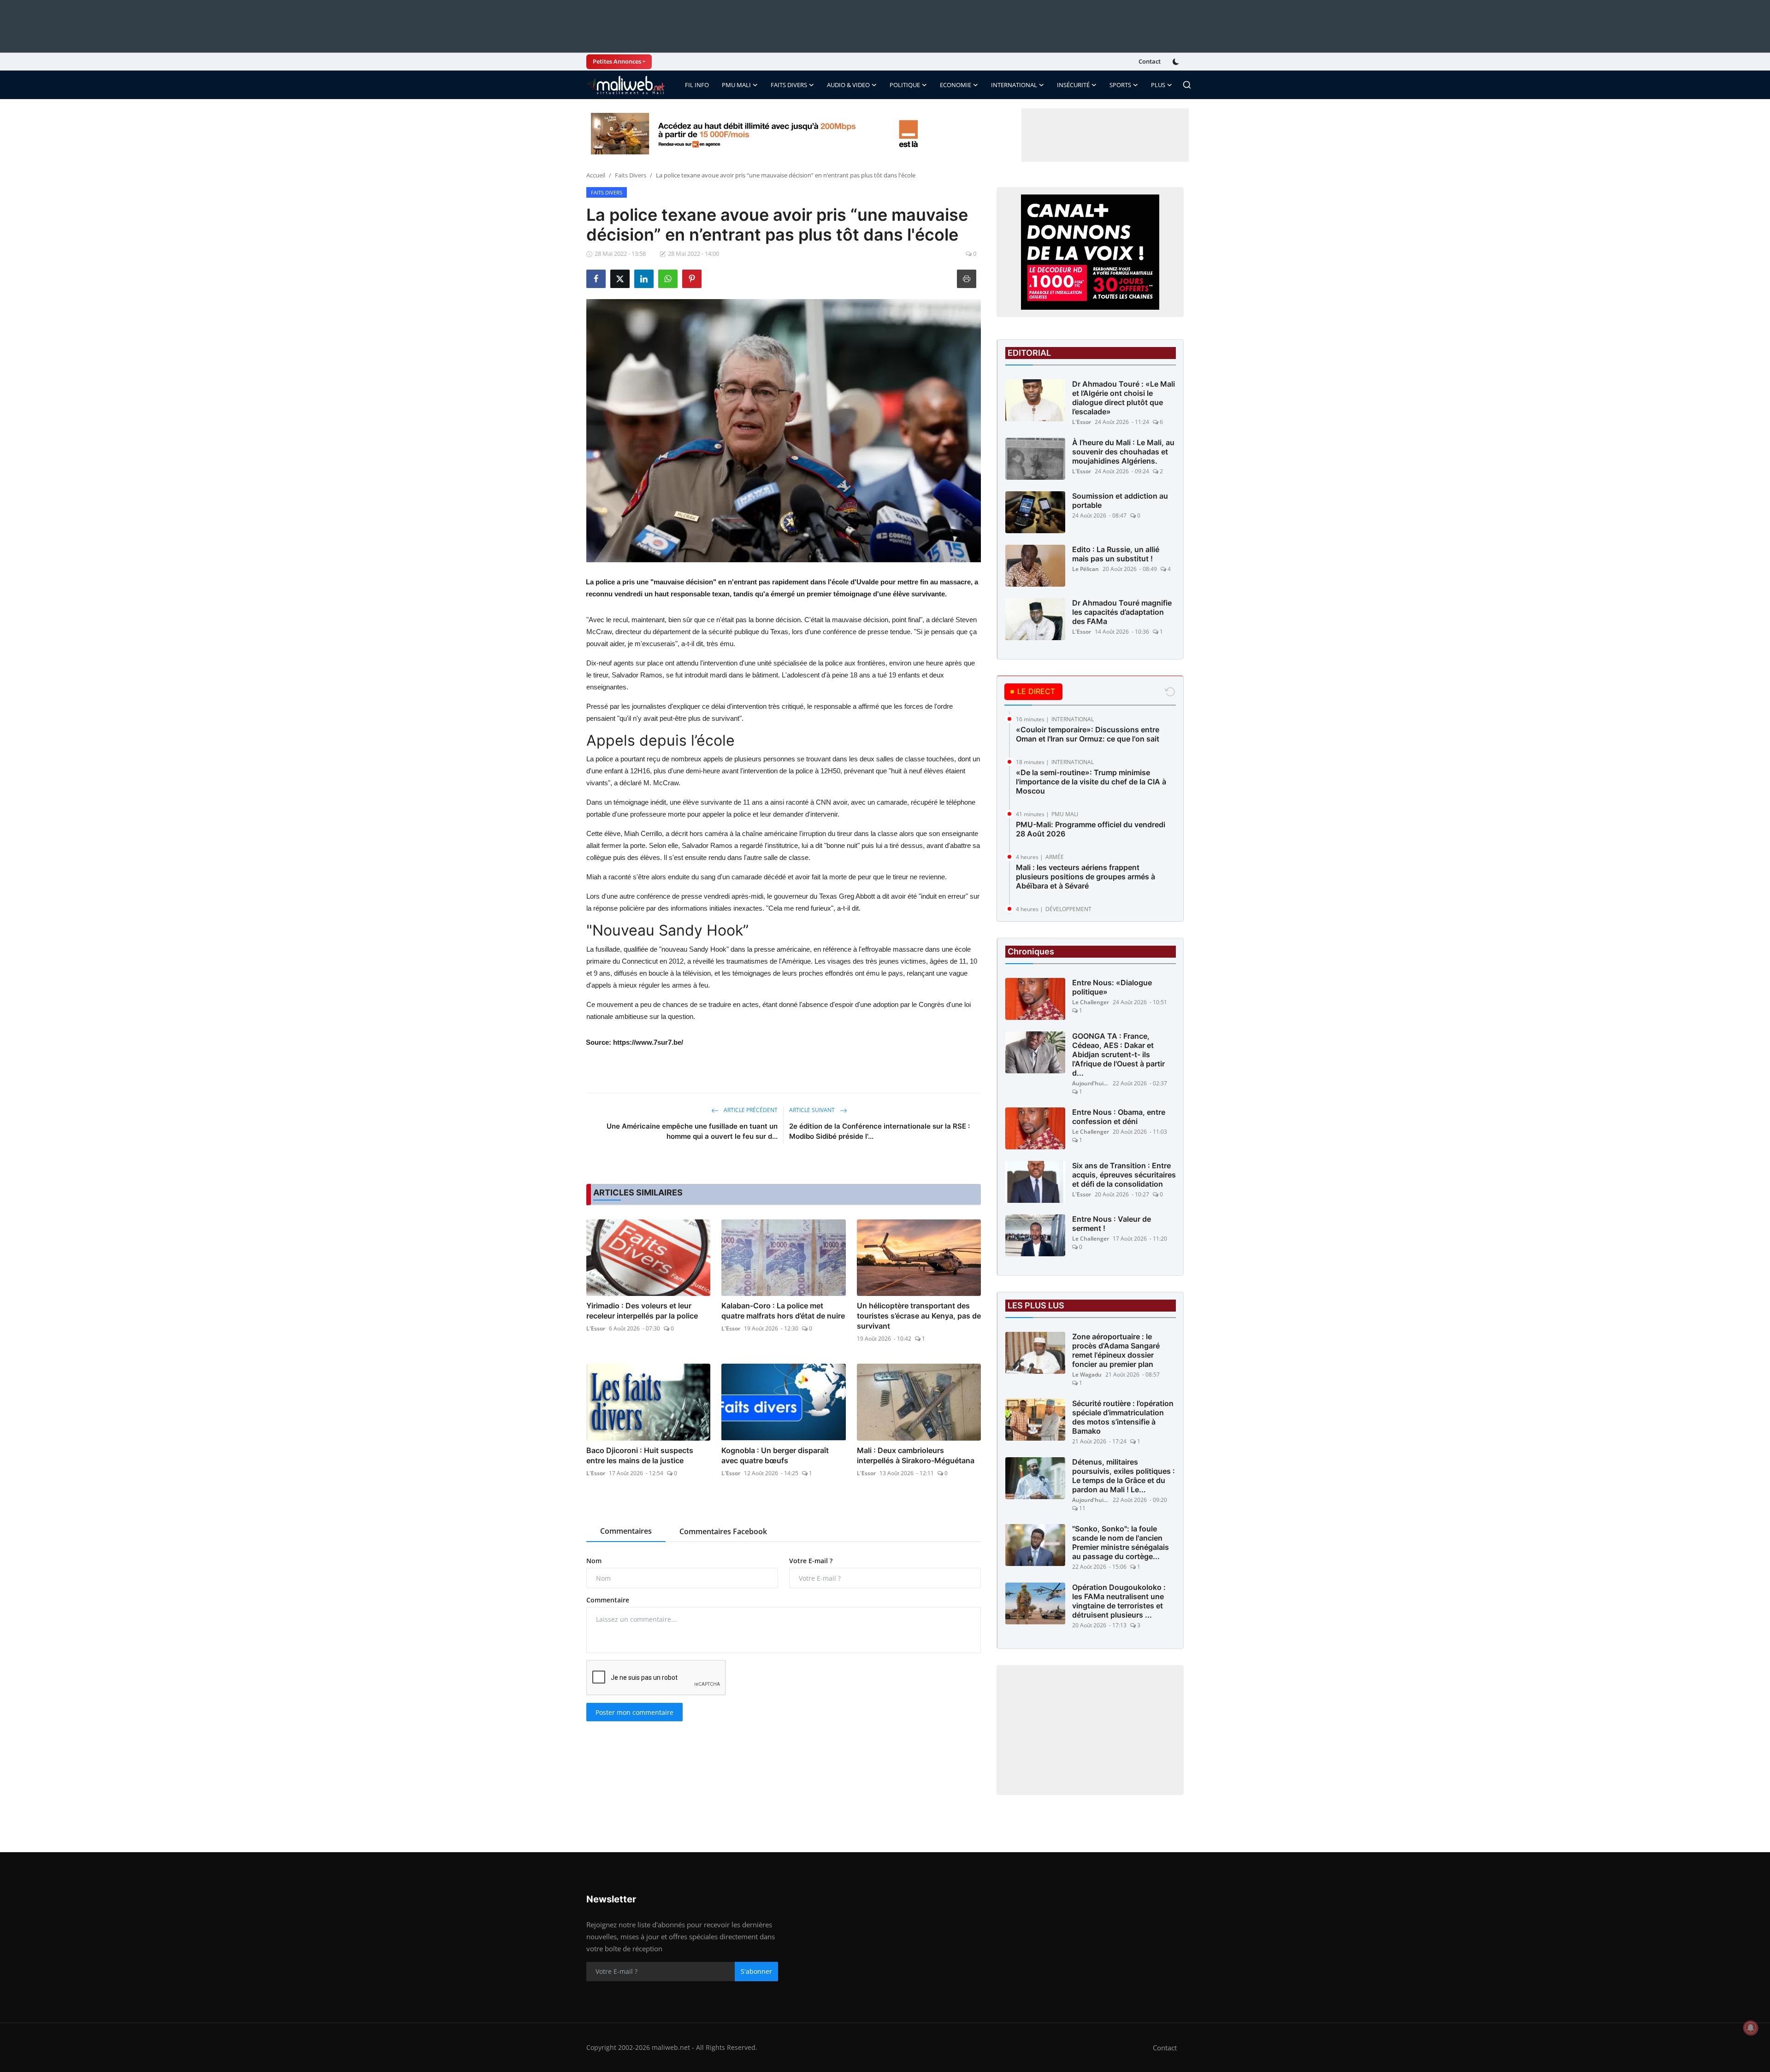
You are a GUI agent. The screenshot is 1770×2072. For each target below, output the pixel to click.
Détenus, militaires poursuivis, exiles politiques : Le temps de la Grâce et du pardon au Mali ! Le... (1124, 1476)
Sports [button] (1120, 85)
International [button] (1014, 85)
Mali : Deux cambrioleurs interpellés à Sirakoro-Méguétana (916, 1455)
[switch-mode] (1177, 62)
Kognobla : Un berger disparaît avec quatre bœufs (775, 1455)
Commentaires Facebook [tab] (723, 1531)
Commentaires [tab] (626, 1531)
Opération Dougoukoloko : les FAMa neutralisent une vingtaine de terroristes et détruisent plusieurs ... (1119, 1601)
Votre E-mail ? (811, 1561)
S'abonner (756, 1971)
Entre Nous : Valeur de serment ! (1112, 1224)
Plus (1158, 85)
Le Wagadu (1087, 1374)
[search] (1187, 85)
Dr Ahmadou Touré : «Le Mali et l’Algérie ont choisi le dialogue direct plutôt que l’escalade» (1124, 398)
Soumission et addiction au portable (1120, 500)
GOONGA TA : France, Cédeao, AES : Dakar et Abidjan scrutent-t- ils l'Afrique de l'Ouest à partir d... (1118, 1054)
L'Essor (596, 1328)
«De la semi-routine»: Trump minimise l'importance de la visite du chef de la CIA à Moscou (1091, 782)
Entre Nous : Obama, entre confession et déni (1119, 1117)
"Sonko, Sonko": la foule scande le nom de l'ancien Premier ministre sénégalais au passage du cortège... (1121, 1542)
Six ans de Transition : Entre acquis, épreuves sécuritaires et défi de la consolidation (1124, 1175)
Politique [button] (905, 85)
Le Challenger (1091, 1002)
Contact (1150, 61)
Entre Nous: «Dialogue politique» (1112, 987)
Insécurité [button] (1073, 85)
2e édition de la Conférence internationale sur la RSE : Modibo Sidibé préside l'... (879, 1131)
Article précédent (750, 1110)
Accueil (596, 175)
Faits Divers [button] (789, 85)
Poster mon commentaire (634, 1712)
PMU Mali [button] (736, 85)
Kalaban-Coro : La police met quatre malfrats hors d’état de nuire (783, 1311)
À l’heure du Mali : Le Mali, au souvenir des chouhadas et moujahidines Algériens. (1123, 452)
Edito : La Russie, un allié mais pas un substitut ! (1116, 554)
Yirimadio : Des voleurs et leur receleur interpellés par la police (642, 1311)
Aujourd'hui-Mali (1091, 1083)
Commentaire (608, 1600)
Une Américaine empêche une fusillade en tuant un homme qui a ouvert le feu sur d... (692, 1131)
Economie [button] (956, 85)
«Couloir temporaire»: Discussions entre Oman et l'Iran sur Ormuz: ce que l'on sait (1088, 734)
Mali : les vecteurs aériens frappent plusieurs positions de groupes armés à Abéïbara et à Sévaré (1086, 877)
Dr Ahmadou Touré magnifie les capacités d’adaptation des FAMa (1122, 612)
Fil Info (697, 85)
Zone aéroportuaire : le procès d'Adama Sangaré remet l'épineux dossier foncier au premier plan (1116, 1350)
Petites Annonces (617, 61)
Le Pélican (1086, 569)
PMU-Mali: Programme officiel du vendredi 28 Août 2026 (1091, 829)
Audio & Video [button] (848, 85)
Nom (594, 1561)
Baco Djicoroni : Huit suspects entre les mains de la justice (640, 1455)
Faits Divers (631, 175)
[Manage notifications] (1751, 2028)
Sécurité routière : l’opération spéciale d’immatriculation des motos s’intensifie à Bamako (1123, 1417)
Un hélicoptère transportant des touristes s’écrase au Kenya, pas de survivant (919, 1316)
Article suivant (813, 1110)
